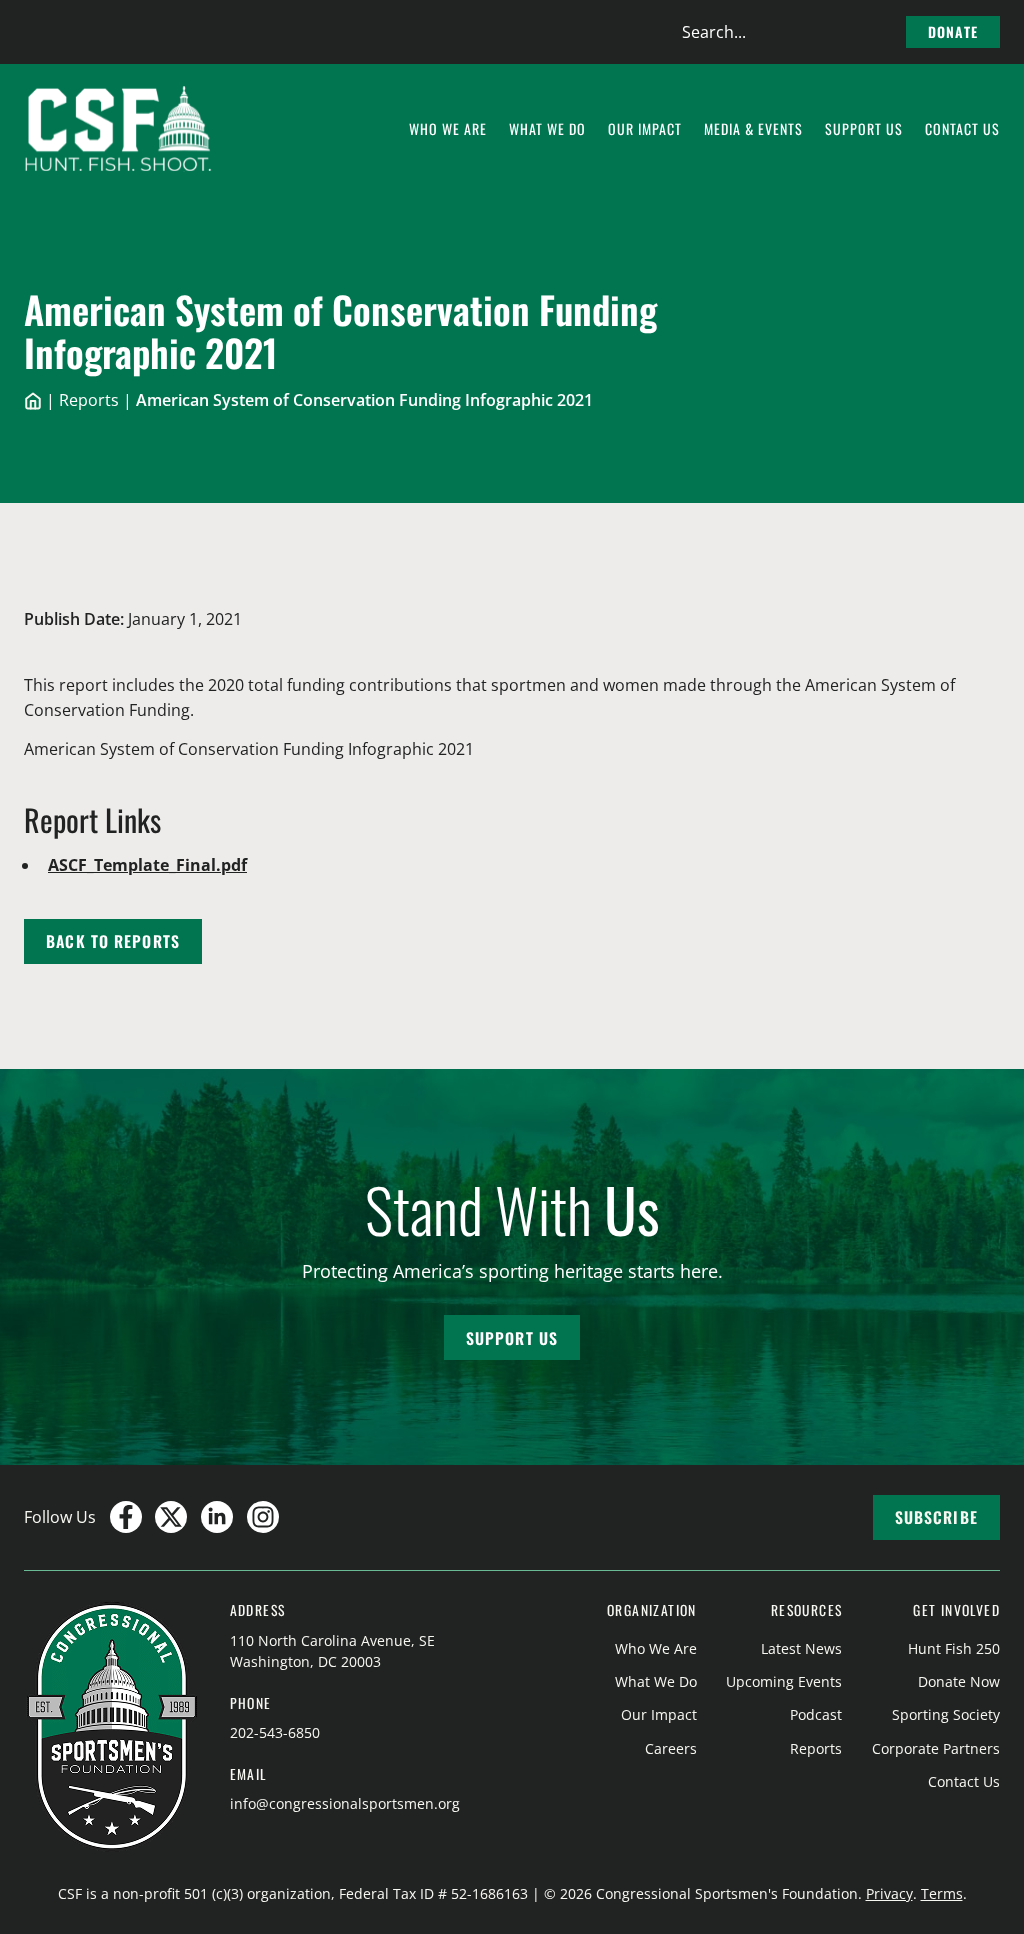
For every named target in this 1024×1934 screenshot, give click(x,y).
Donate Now (959, 1681)
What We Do (656, 1681)
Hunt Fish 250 (954, 1648)
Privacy (889, 1893)
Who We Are (656, 1648)
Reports (89, 400)
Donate (953, 31)
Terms (942, 1893)
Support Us (512, 1338)
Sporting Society (946, 1714)
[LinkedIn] (217, 1517)
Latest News (801, 1648)
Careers (671, 1748)
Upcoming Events (784, 1681)
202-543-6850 (275, 1732)
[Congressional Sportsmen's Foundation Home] (118, 129)
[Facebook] (126, 1517)
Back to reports (113, 941)
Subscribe (936, 1517)
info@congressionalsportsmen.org (345, 1803)
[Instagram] (263, 1517)
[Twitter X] (171, 1517)
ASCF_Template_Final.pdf (147, 865)
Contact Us (964, 1781)
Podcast (816, 1714)
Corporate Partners (936, 1748)
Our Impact (659, 1714)
